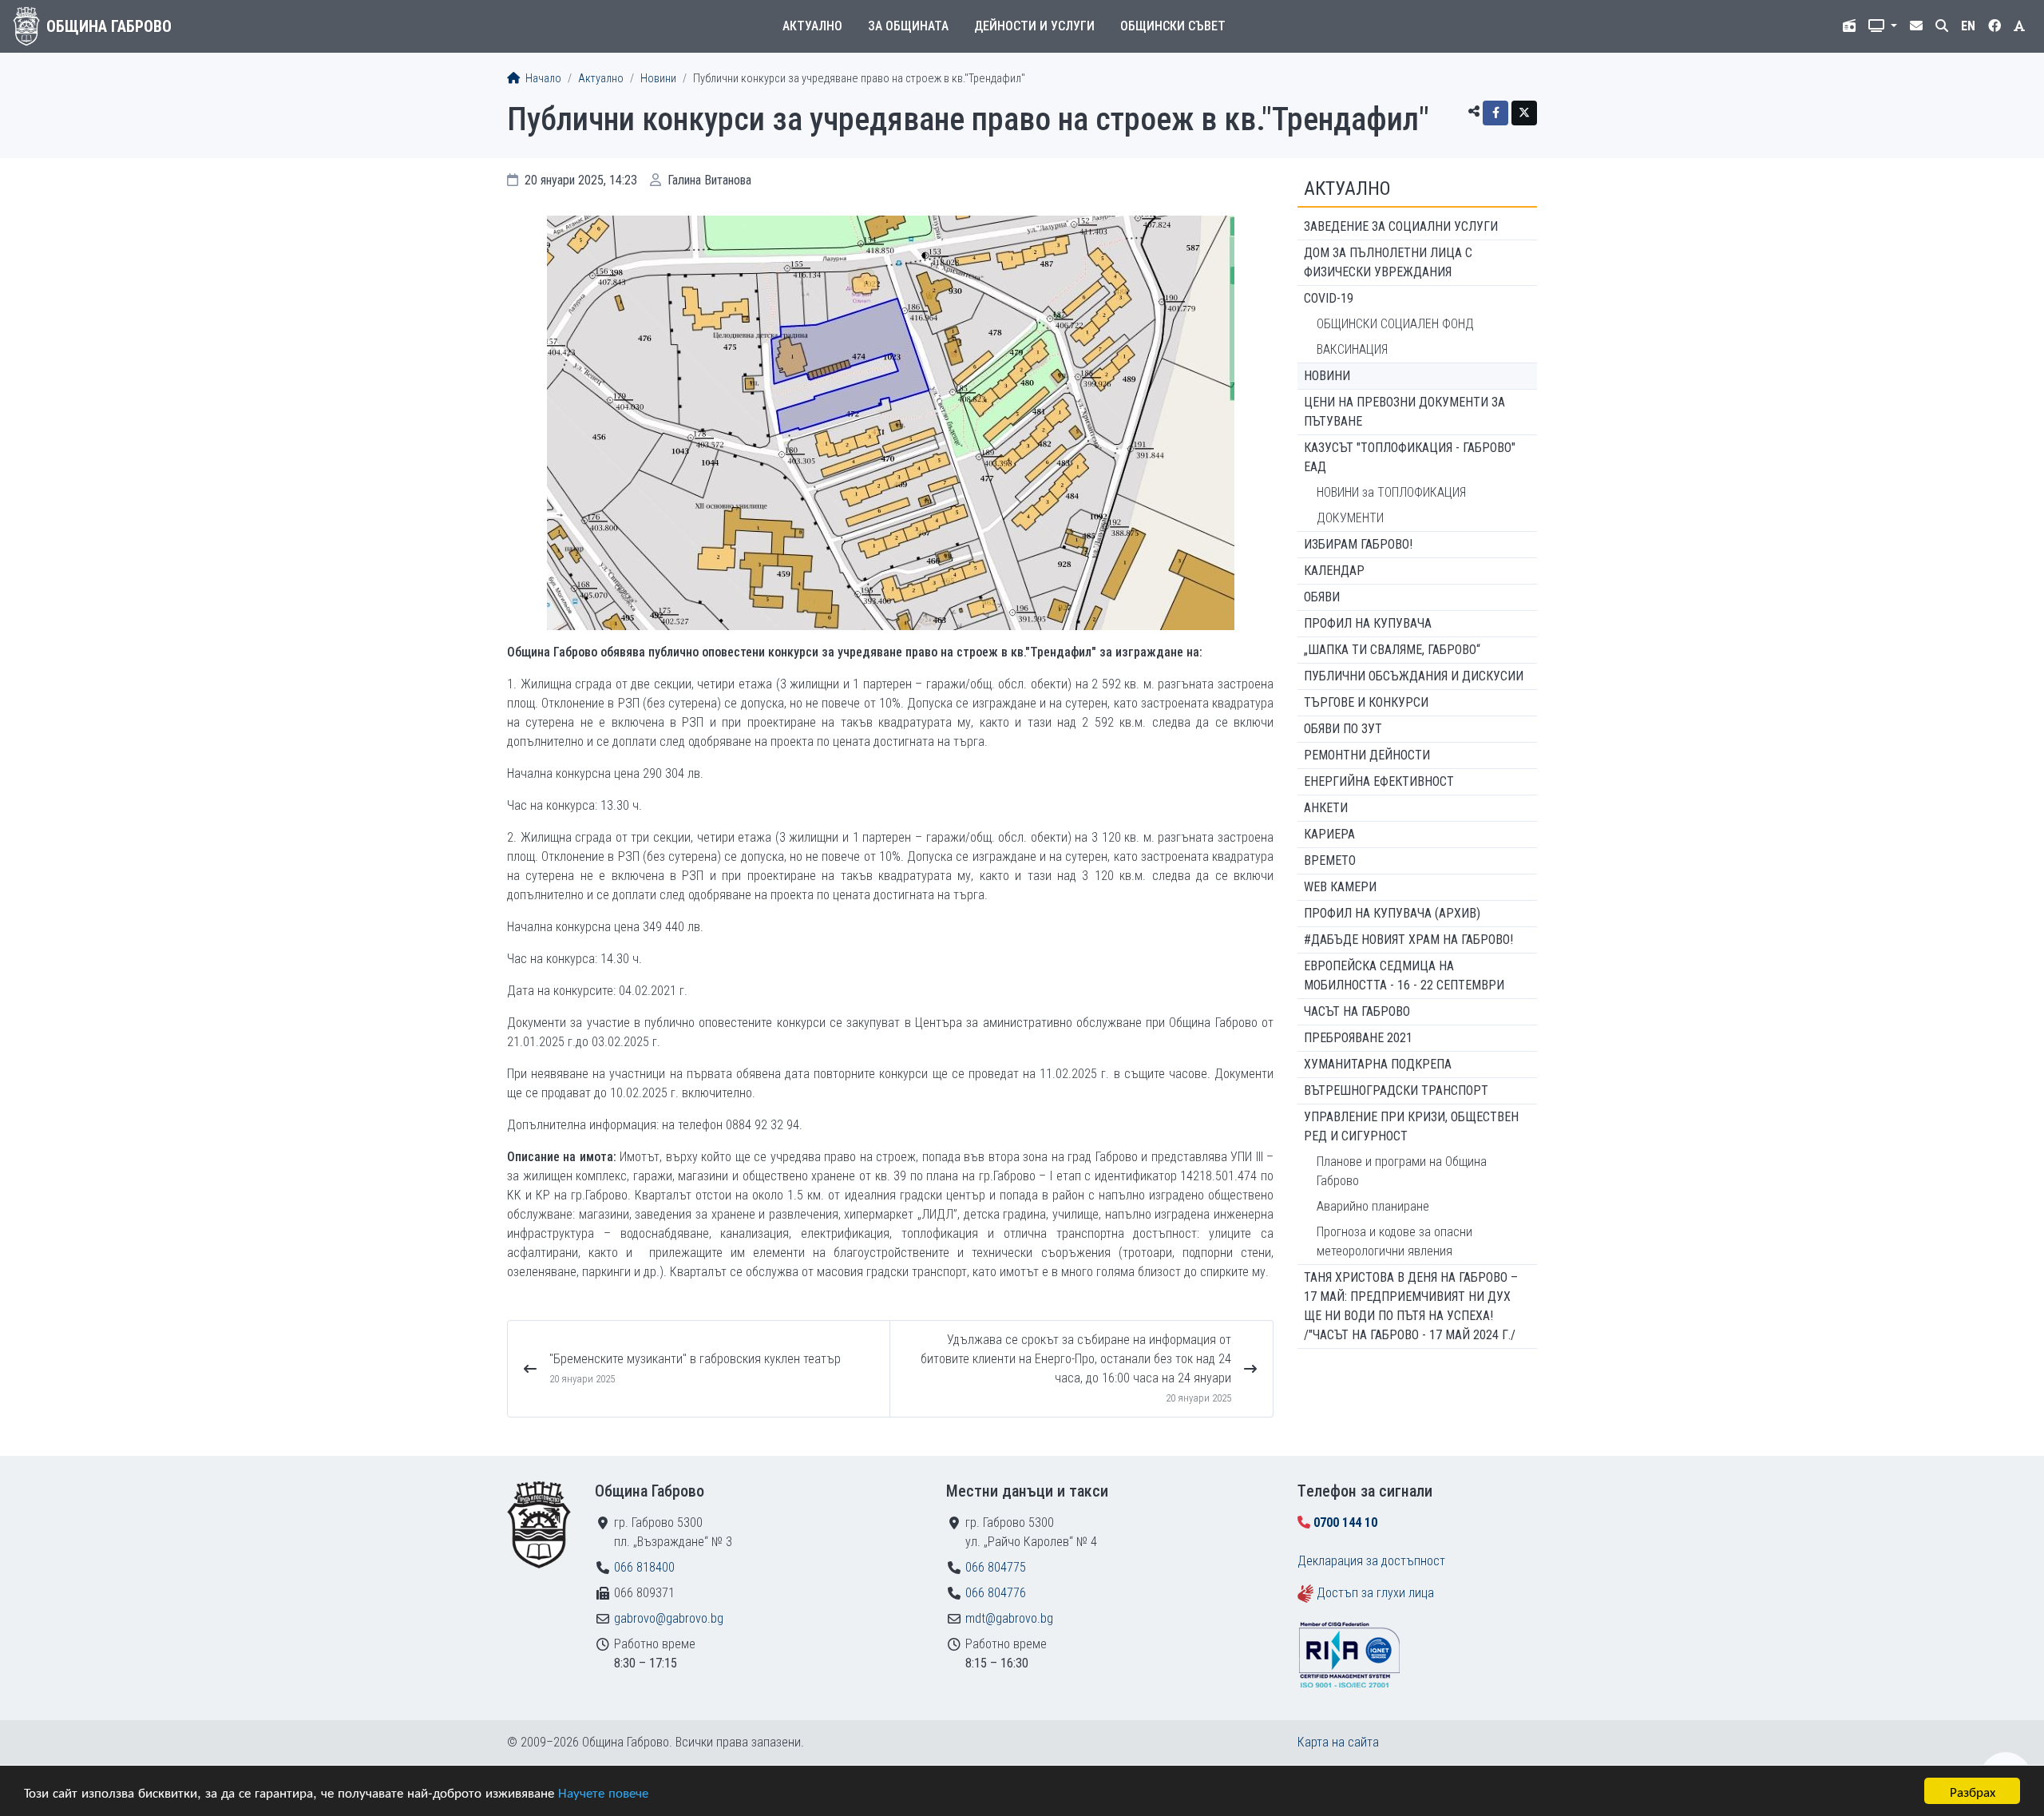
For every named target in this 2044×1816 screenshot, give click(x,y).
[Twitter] (1524, 113)
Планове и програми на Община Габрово (1402, 1171)
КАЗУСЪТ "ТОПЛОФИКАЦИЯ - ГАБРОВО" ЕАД (1410, 457)
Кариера (1329, 834)
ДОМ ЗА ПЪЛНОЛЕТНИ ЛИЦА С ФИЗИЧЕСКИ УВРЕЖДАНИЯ (1388, 262)
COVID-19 (1329, 298)
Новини (658, 79)
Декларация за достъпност (1371, 1561)
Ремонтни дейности (1367, 755)
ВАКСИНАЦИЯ (1352, 349)
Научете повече (603, 1792)
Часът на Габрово (1357, 1011)
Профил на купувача (1368, 623)
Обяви (1322, 597)
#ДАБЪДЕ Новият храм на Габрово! (1408, 940)
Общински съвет (1173, 26)
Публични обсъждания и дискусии (1414, 676)
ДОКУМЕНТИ (1350, 518)
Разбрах (1973, 1791)
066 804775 (996, 1567)
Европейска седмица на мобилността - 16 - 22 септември (1404, 975)
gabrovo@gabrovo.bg (669, 1618)
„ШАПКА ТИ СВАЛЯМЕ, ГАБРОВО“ (1392, 650)
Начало (542, 79)
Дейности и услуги (1034, 26)
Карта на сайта (1338, 1742)
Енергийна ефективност (1379, 781)
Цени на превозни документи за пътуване (1404, 412)
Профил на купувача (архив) (1392, 913)
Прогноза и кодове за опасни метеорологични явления (1394, 1241)
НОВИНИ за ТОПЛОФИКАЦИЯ (1391, 492)
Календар (1334, 571)
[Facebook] (1495, 113)
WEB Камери (1340, 887)
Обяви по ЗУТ (1343, 729)
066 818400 (644, 1567)
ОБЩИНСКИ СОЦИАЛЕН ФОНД (1395, 324)
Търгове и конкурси (1366, 702)
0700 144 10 (1345, 1523)
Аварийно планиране (1373, 1206)
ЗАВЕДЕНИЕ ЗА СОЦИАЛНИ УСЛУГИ (1401, 226)
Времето (1330, 860)
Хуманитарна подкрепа (1378, 1064)
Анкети (1326, 808)
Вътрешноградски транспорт (1396, 1090)
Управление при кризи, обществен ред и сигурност (1411, 1126)
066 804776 (996, 1593)
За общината (908, 26)
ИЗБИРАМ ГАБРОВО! (1358, 544)
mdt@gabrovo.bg (1009, 1618)
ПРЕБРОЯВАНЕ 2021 (1358, 1038)
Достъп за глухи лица (1375, 1593)
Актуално (812, 26)
